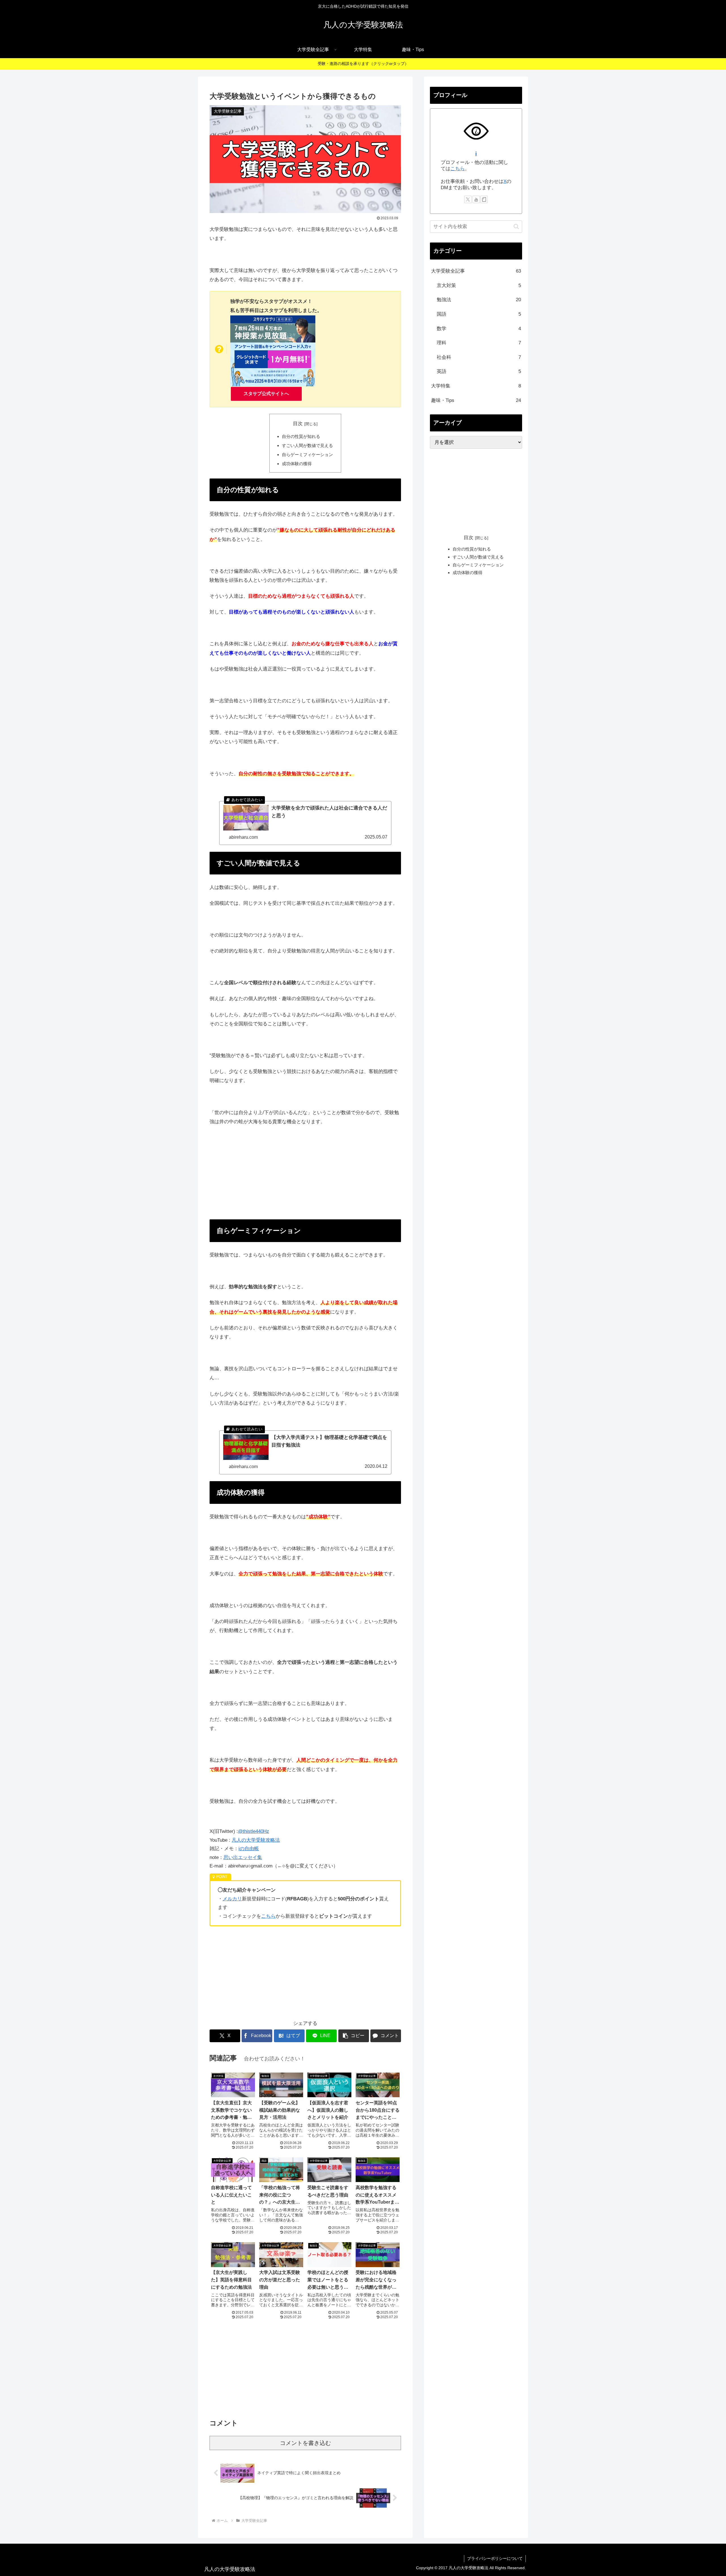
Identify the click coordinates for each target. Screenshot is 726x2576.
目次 (298, 424)
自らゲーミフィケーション (307, 455)
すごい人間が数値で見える (307, 445)
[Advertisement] (305, 1173)
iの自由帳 (249, 1849)
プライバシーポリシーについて (495, 2558)
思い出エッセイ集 (243, 1857)
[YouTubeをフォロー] (476, 199)
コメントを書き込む (305, 2443)
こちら (268, 1916)
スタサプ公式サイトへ (266, 394)
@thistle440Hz (254, 1831)
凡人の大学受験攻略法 (256, 1840)
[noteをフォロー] (484, 199)
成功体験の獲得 (297, 464)
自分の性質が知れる (301, 436)
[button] (354, 2036)
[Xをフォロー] (468, 199)
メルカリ (232, 1899)
